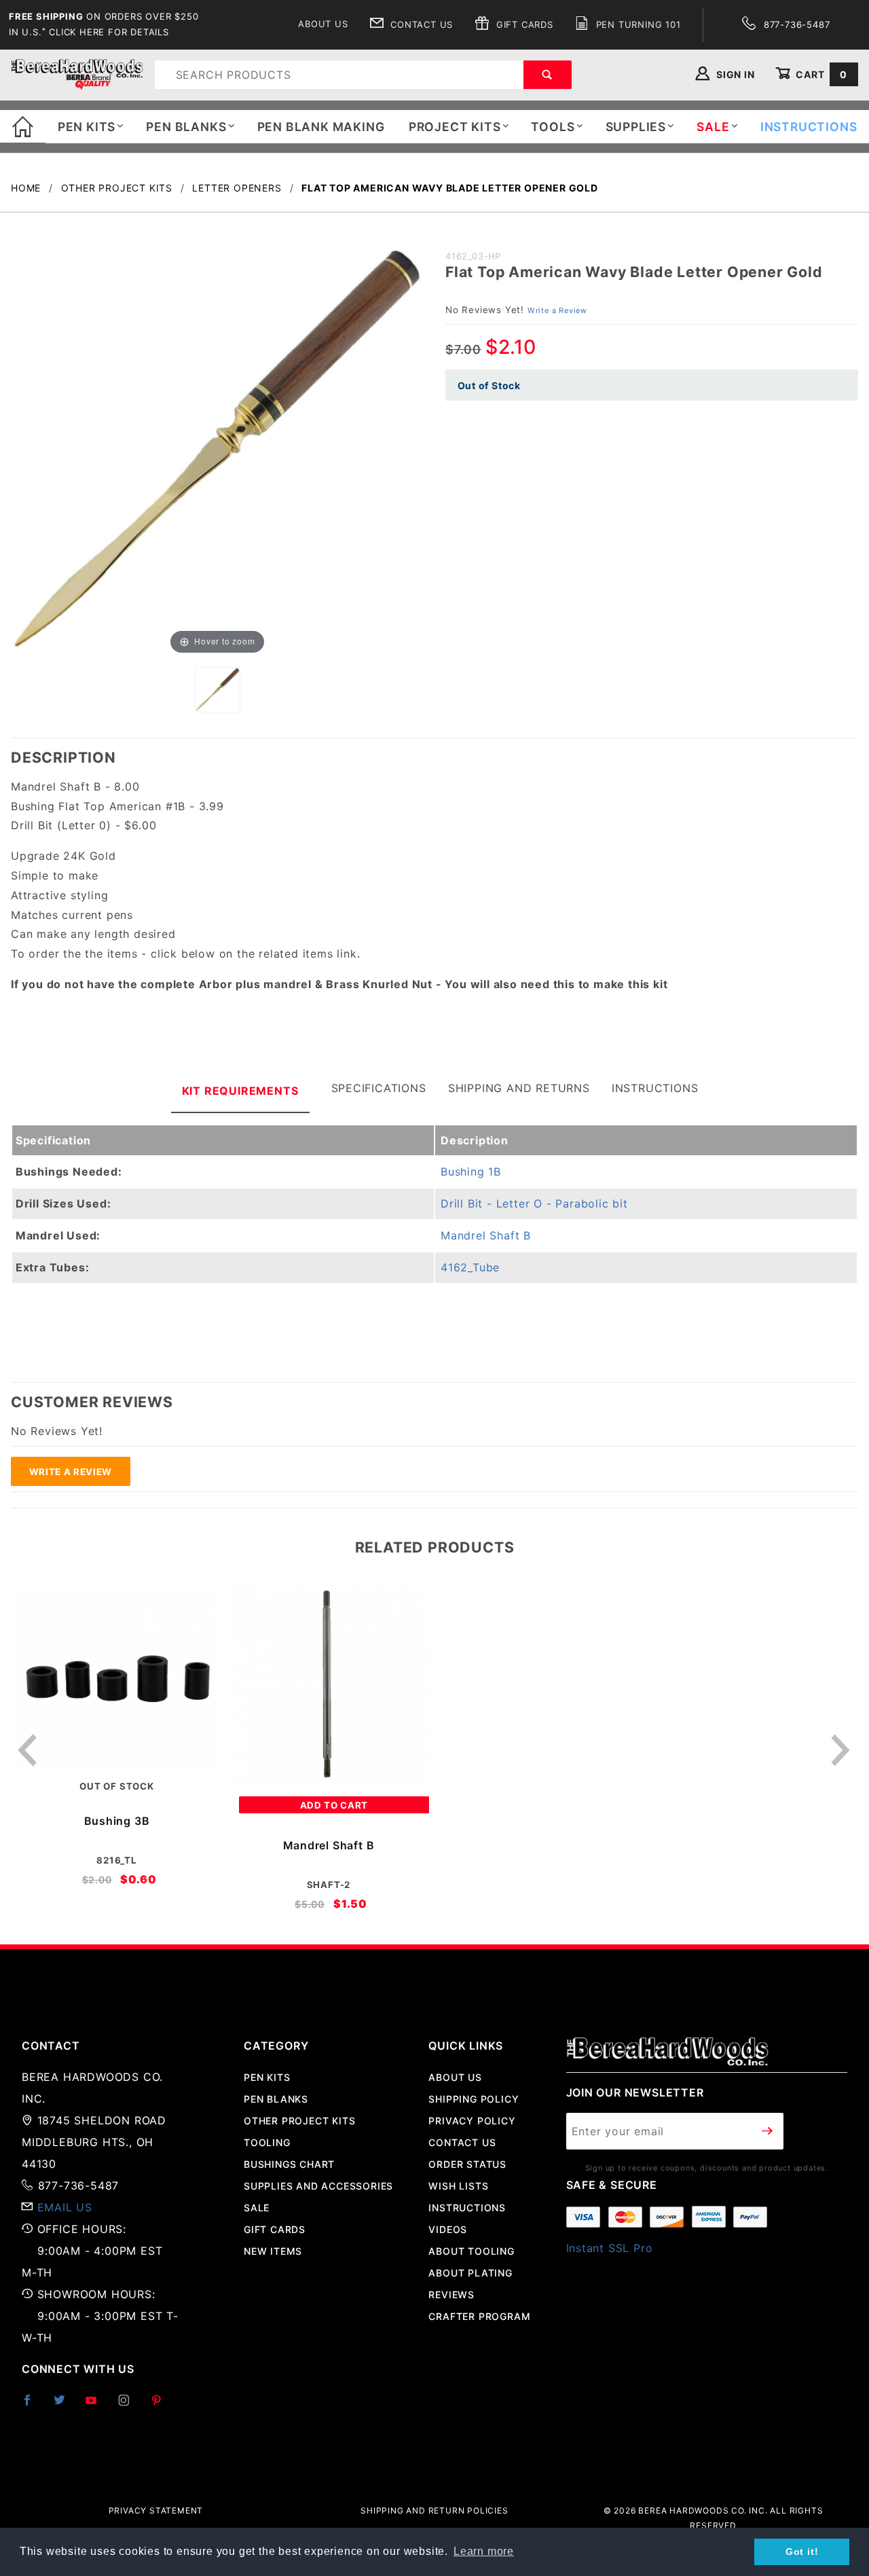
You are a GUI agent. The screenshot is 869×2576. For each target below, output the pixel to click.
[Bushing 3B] (117, 1677)
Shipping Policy (474, 2099)
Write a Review (557, 310)
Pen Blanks (186, 127)
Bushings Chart (289, 2164)
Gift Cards (523, 24)
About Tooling (471, 2251)
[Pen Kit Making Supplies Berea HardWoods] (77, 74)
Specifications (379, 1088)
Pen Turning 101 (637, 24)
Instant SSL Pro (610, 2248)
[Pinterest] (162, 2406)
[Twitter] (65, 2406)
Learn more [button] (484, 2551)
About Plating (470, 2273)
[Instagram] (130, 2406)
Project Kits (455, 127)
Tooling (267, 2142)
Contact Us (420, 24)
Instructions (655, 1088)
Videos (448, 2229)
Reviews (451, 2294)
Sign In (734, 74)
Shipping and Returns (519, 1088)
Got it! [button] (802, 2552)
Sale (257, 2208)
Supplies (636, 127)
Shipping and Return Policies (434, 2510)
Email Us (65, 2207)
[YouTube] (97, 2406)
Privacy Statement (156, 2510)
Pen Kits (87, 127)
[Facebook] (33, 2406)
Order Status (467, 2164)
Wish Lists (458, 2186)
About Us (323, 24)
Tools (553, 127)
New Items (273, 2251)
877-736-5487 (795, 24)
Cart (820, 74)
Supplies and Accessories (318, 2186)
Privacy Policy (472, 2121)
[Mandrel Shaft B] (329, 1686)
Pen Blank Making (321, 127)
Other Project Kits (299, 2121)
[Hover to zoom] (217, 450)
